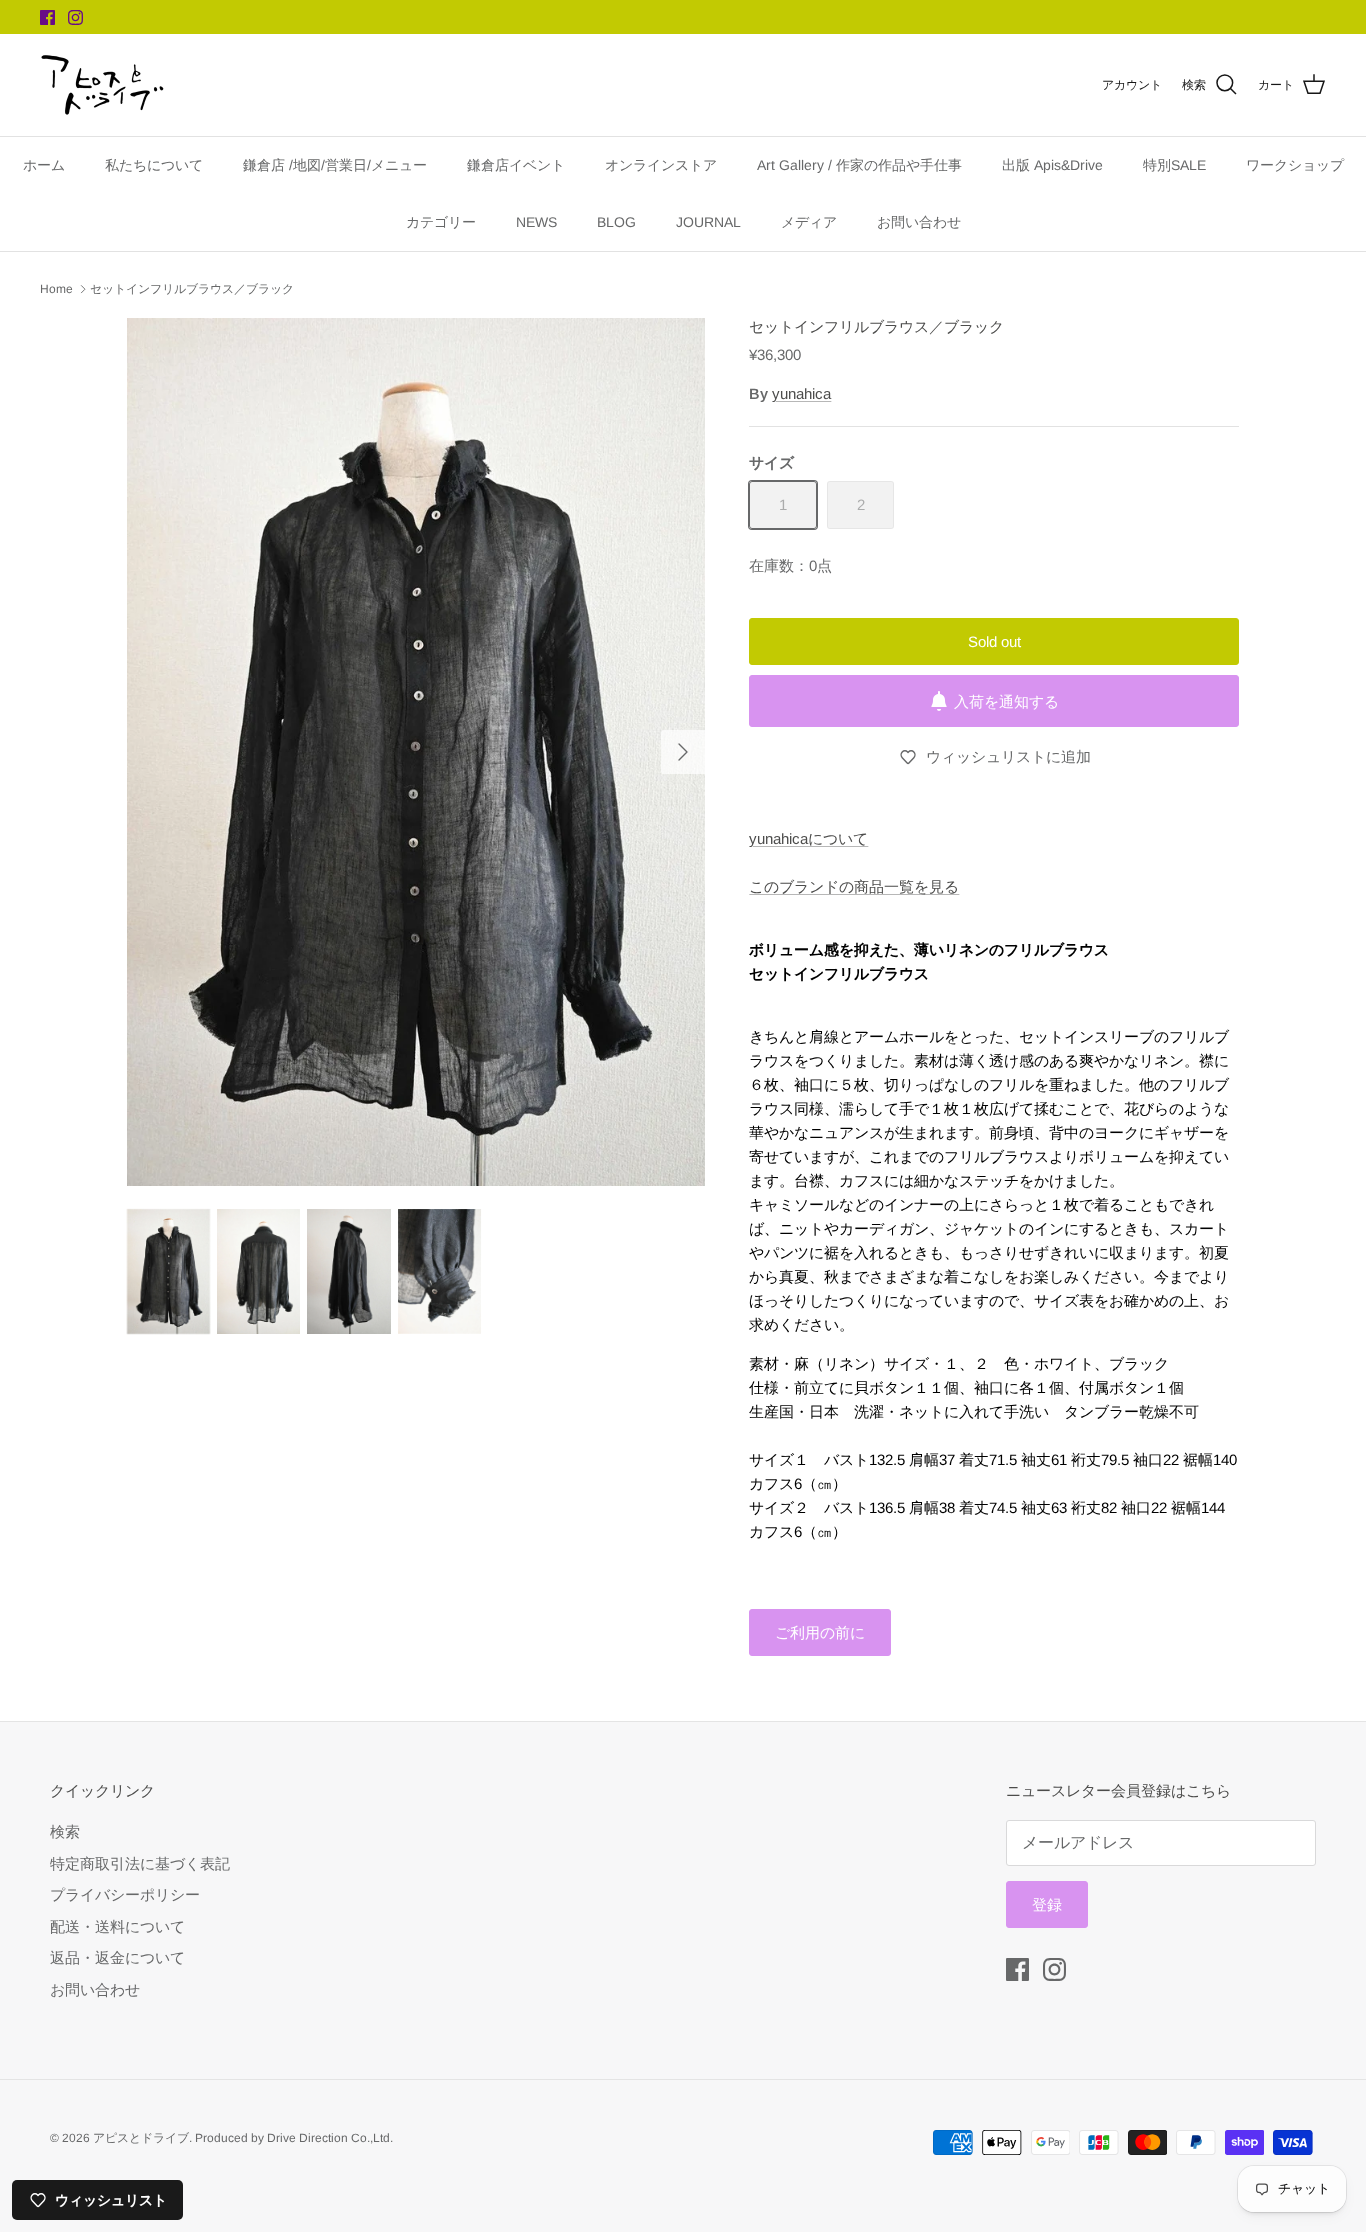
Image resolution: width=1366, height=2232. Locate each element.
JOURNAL (708, 222)
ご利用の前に (820, 1632)
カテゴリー (441, 222)
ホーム (44, 165)
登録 (1047, 1904)
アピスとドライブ (141, 2138)
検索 (65, 1831)
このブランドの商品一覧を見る (854, 886)
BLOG (616, 222)
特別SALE (1174, 165)
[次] (683, 752)
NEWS (536, 222)
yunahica (801, 393)
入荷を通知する (1006, 701)
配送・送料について (117, 1926)
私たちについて (154, 165)
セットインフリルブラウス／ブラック (192, 289)
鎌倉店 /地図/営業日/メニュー (335, 165)
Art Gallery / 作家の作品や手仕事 (859, 165)
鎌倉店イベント (516, 165)
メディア (809, 222)
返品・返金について (117, 1957)
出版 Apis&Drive (1052, 165)
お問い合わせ (919, 222)
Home (56, 289)
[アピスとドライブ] (102, 85)
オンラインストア (661, 165)
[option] (416, 752)
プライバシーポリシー (125, 1894)
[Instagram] (75, 17)
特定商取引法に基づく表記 (140, 1863)
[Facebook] (47, 17)
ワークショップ (1295, 165)
